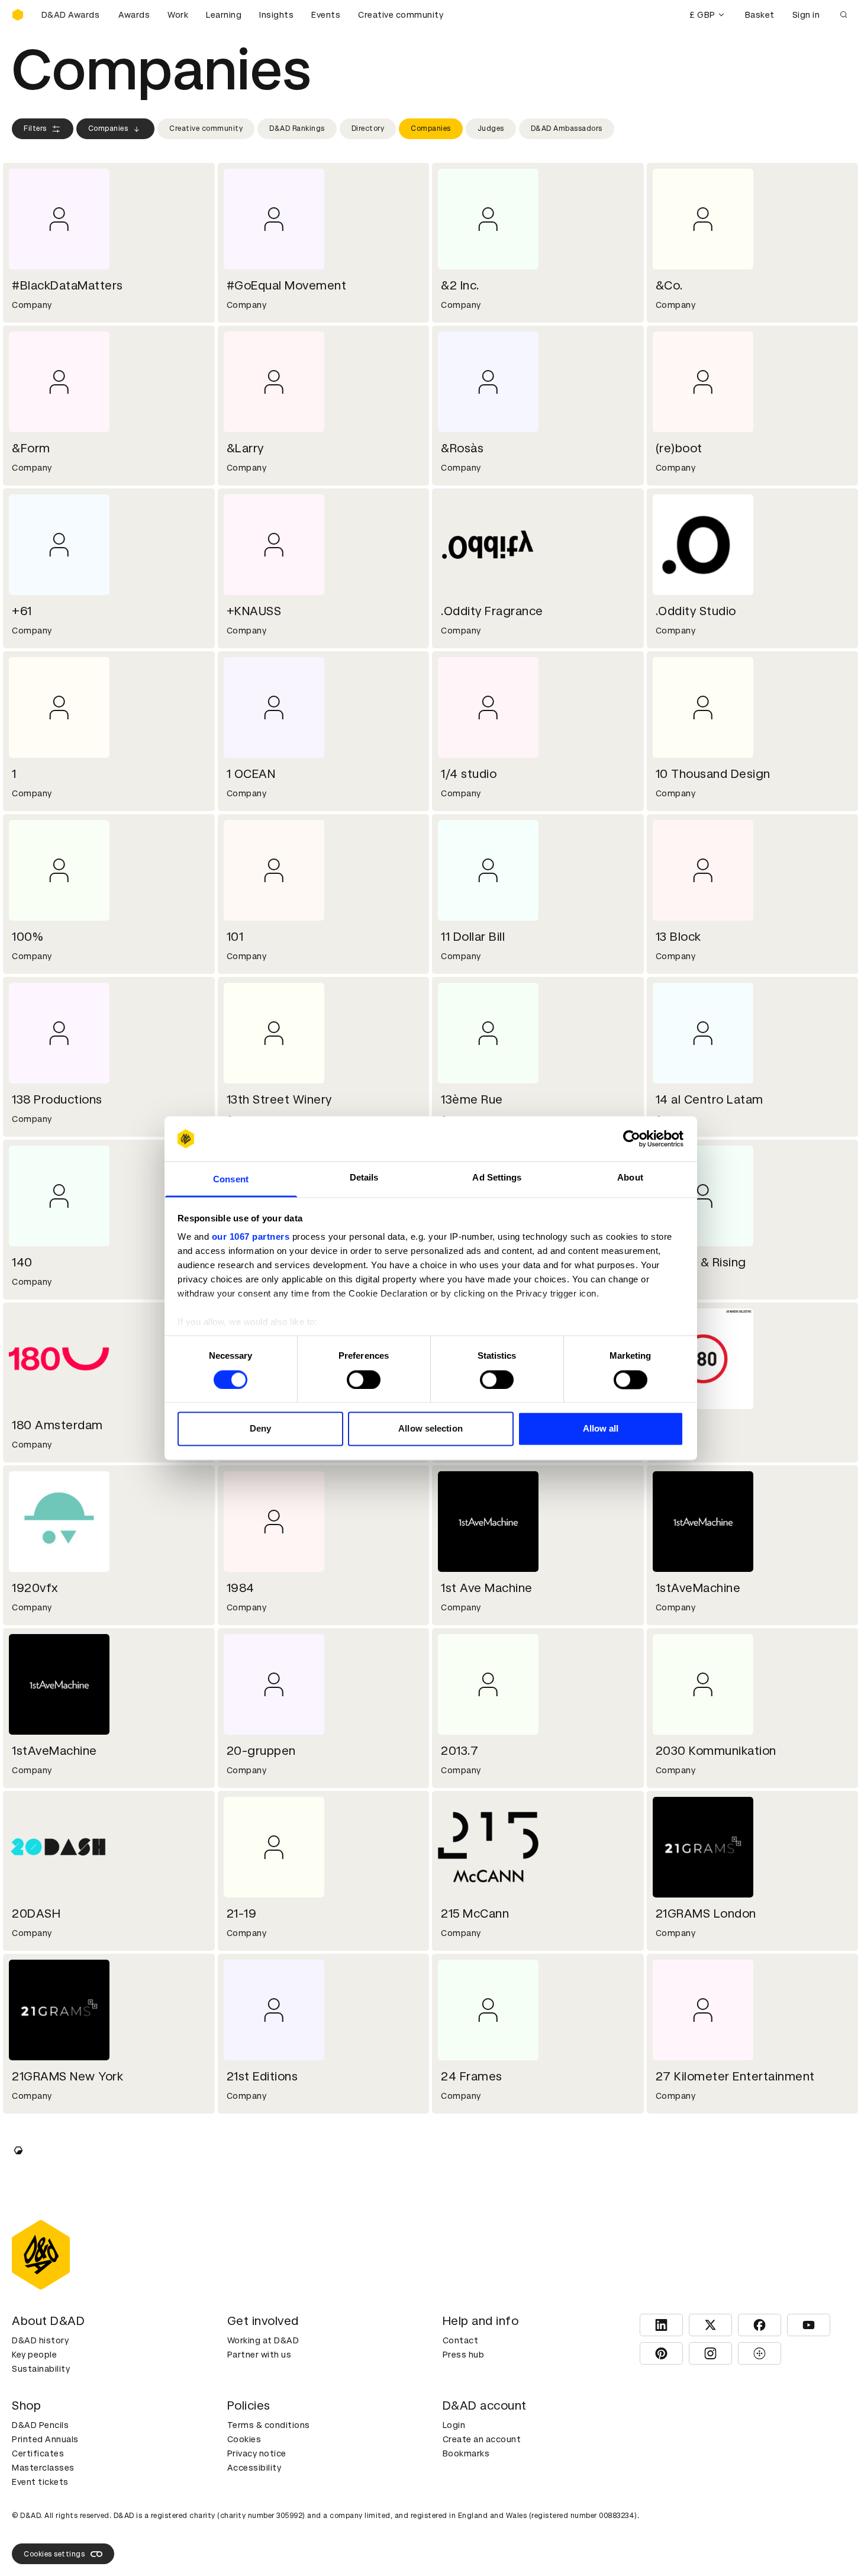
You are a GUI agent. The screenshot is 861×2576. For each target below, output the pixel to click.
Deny (260, 1429)
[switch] (364, 1379)
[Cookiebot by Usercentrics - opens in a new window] (632, 1139)
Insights (276, 15)
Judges (491, 128)
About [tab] (630, 1178)
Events (326, 15)
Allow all (601, 1429)
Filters (35, 128)
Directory (368, 128)
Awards (134, 15)
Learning (224, 15)
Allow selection (430, 1429)
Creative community (401, 15)
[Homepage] (18, 15)
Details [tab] (364, 1178)
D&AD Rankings (297, 128)
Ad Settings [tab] (497, 1178)
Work (178, 15)
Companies (108, 128)
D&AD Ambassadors (567, 128)
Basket (760, 15)
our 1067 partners (251, 1237)
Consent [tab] (231, 1180)
